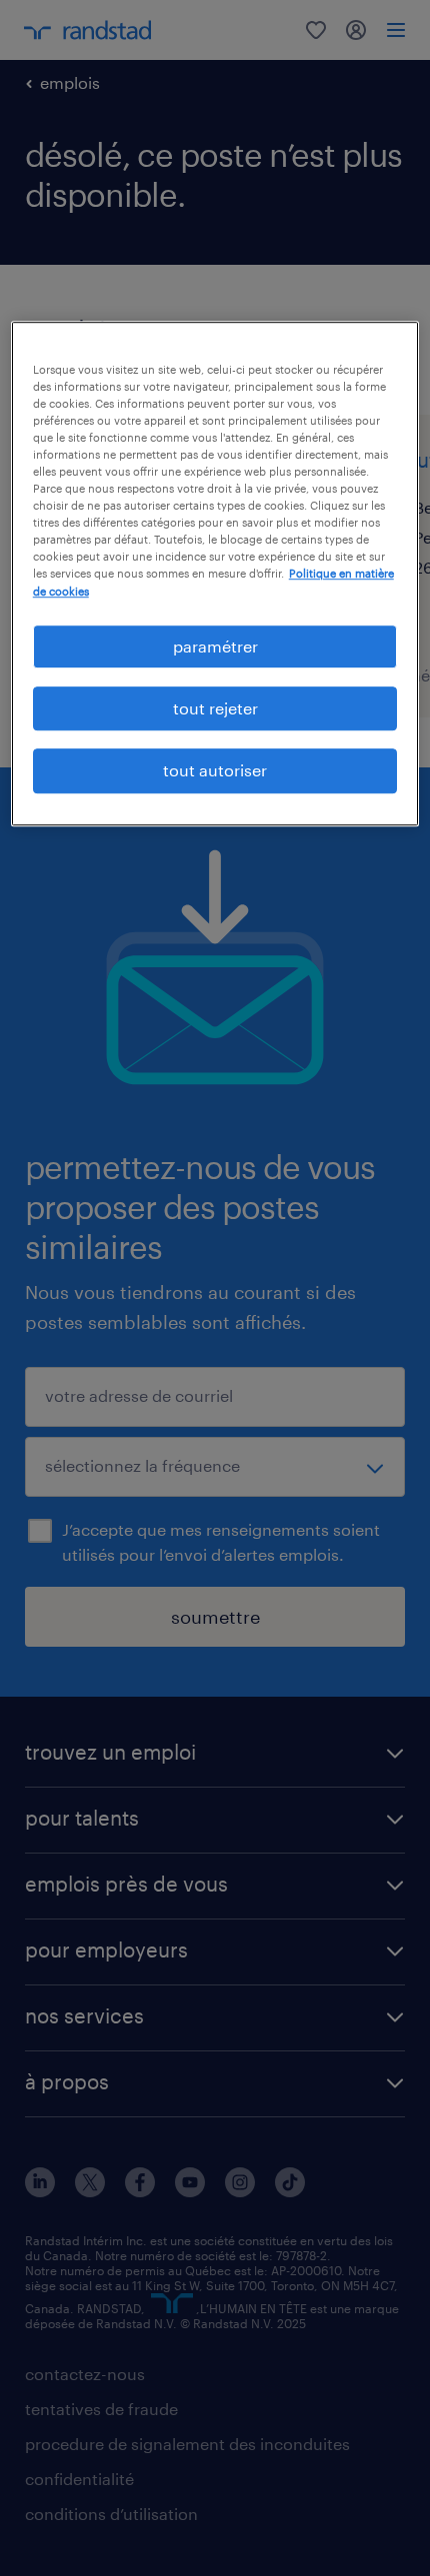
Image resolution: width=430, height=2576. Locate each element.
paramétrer (215, 646)
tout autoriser (215, 771)
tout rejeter (215, 708)
